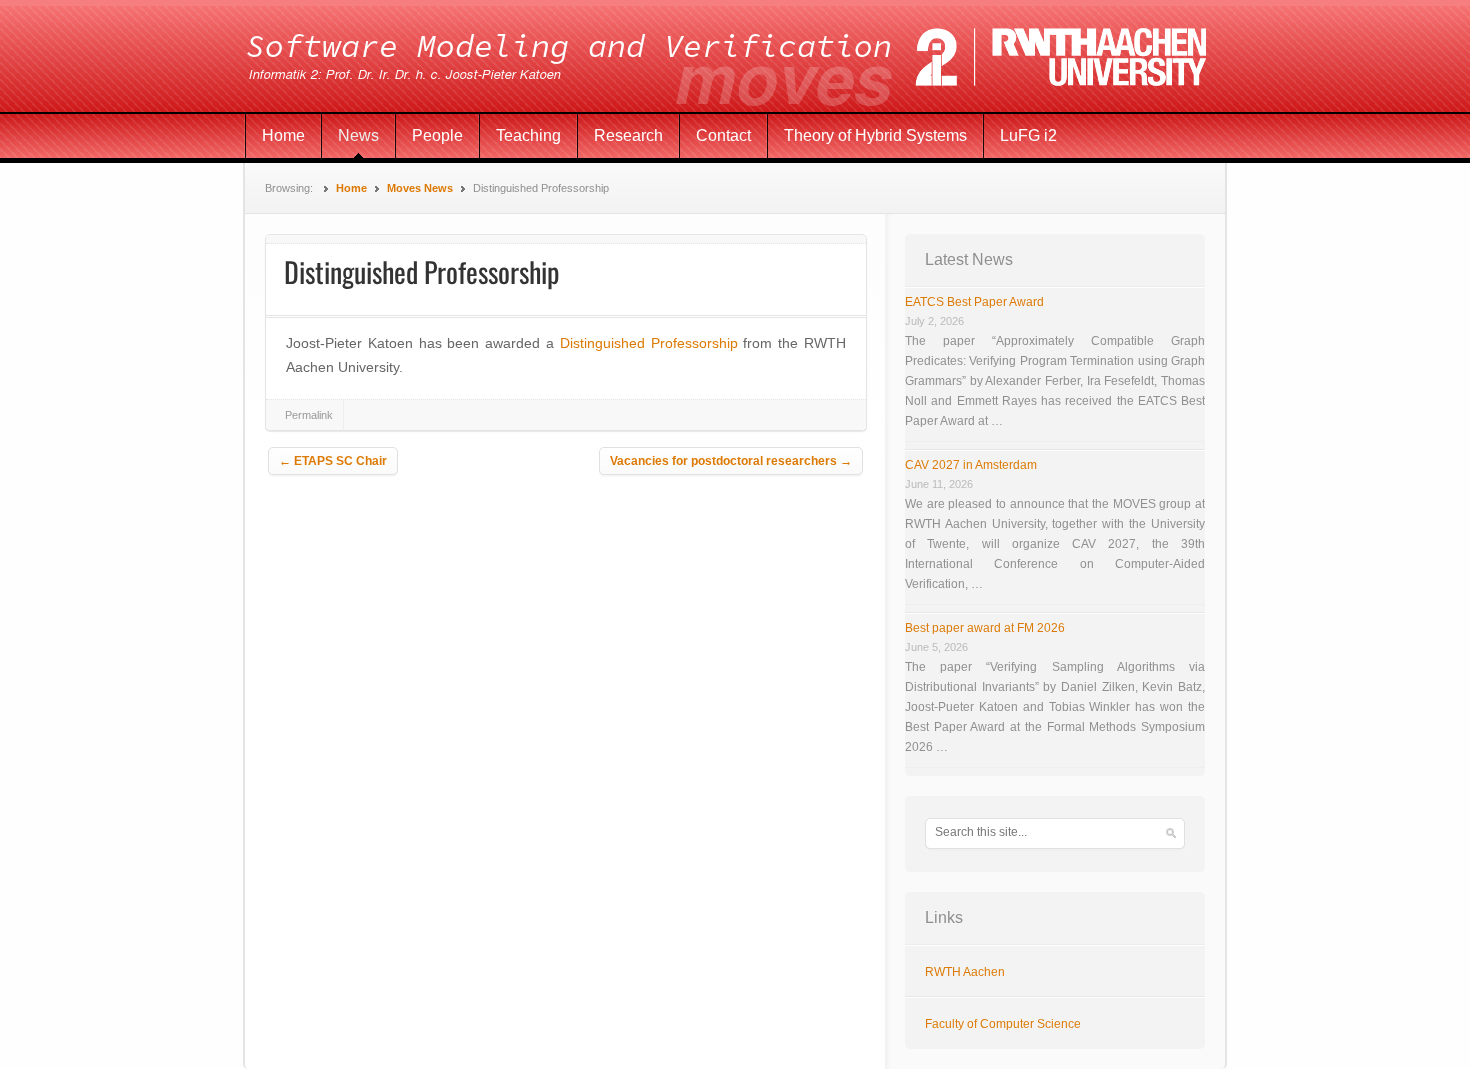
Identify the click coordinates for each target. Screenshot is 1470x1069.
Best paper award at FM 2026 (985, 628)
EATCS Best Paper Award (974, 302)
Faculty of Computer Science (1003, 1024)
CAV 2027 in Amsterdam (971, 465)
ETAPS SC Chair (333, 461)
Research (628, 135)
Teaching (528, 135)
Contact (723, 135)
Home (283, 135)
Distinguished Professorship (649, 343)
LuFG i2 (1028, 135)
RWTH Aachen (965, 972)
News (358, 135)
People (437, 135)
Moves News (420, 188)
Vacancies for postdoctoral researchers (731, 461)
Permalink (309, 415)
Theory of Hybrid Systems (875, 135)
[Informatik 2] (735, 57)
